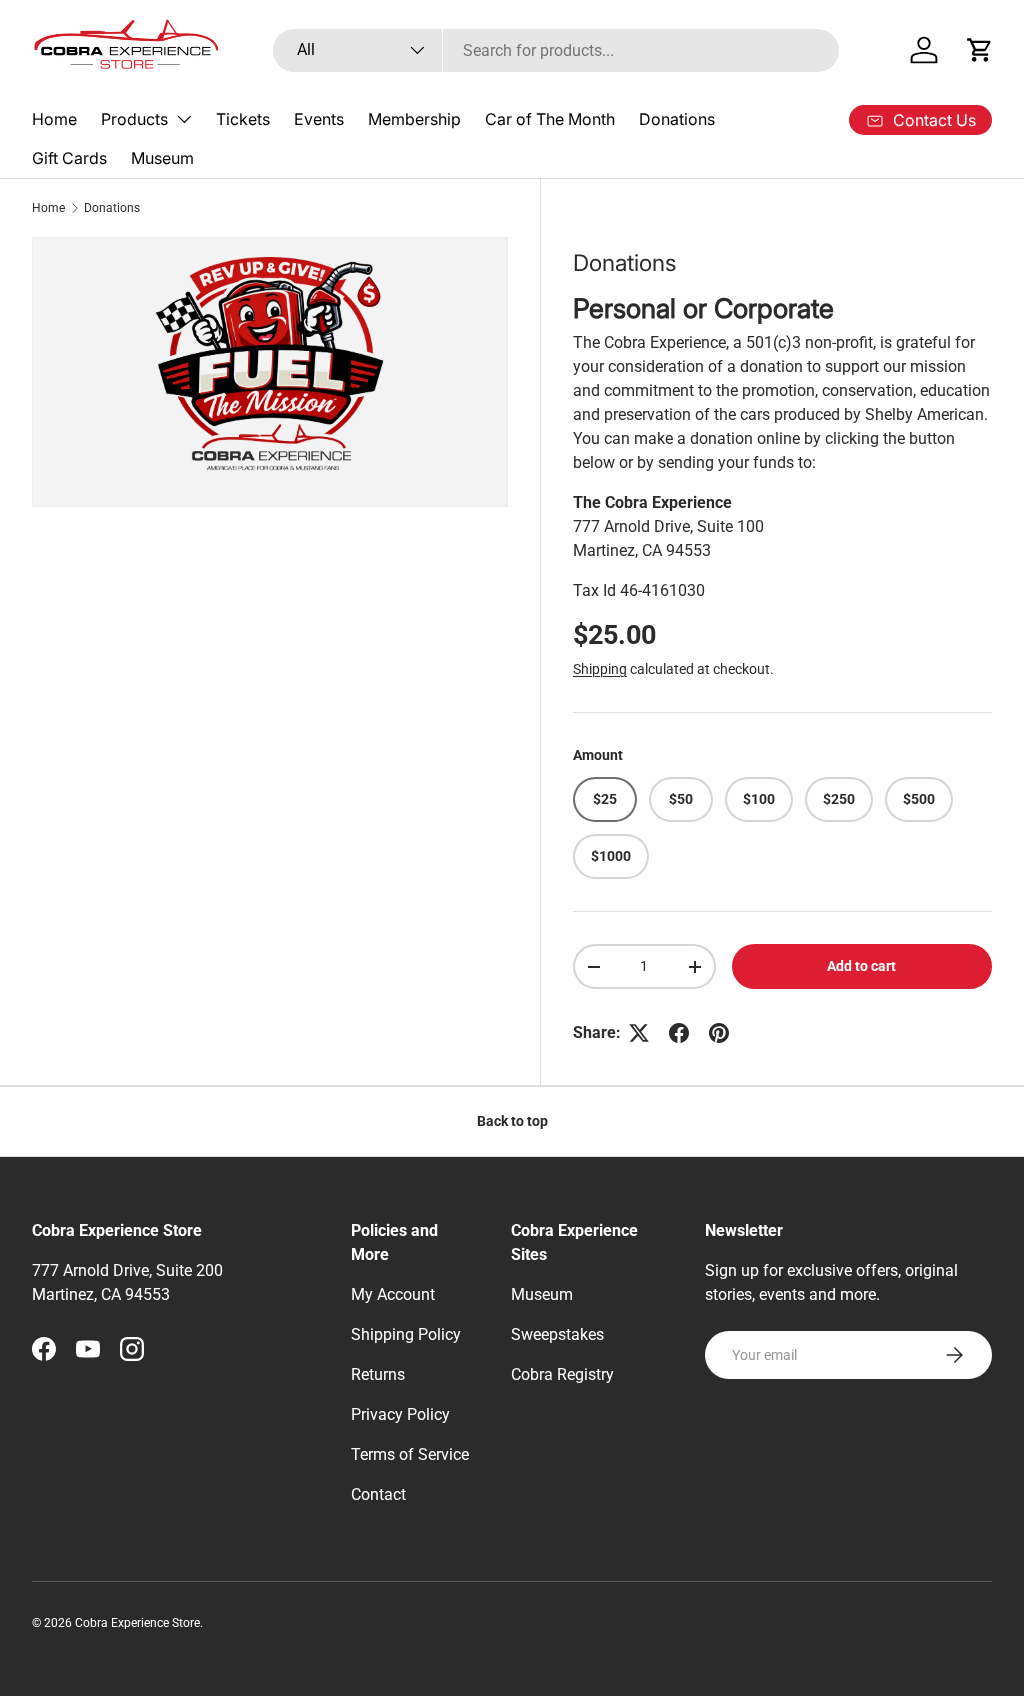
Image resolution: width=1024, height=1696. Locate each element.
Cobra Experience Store (137, 1623)
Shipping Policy (406, 1334)
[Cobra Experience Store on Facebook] (44, 1349)
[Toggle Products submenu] (184, 119)
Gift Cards (69, 158)
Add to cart (861, 966)
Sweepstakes (557, 1334)
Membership (414, 119)
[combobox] (556, 50)
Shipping (600, 669)
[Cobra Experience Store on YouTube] (88, 1349)
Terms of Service (410, 1454)
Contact (378, 1494)
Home (54, 119)
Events (319, 119)
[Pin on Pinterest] (719, 1033)
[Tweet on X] (639, 1033)
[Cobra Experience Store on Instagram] (132, 1349)
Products (134, 119)
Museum (162, 158)
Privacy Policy (400, 1414)
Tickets (243, 119)
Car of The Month (550, 119)
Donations (677, 119)
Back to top (512, 1121)
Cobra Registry (562, 1374)
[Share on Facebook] (679, 1033)
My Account (393, 1294)
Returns (378, 1374)
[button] (980, 50)
